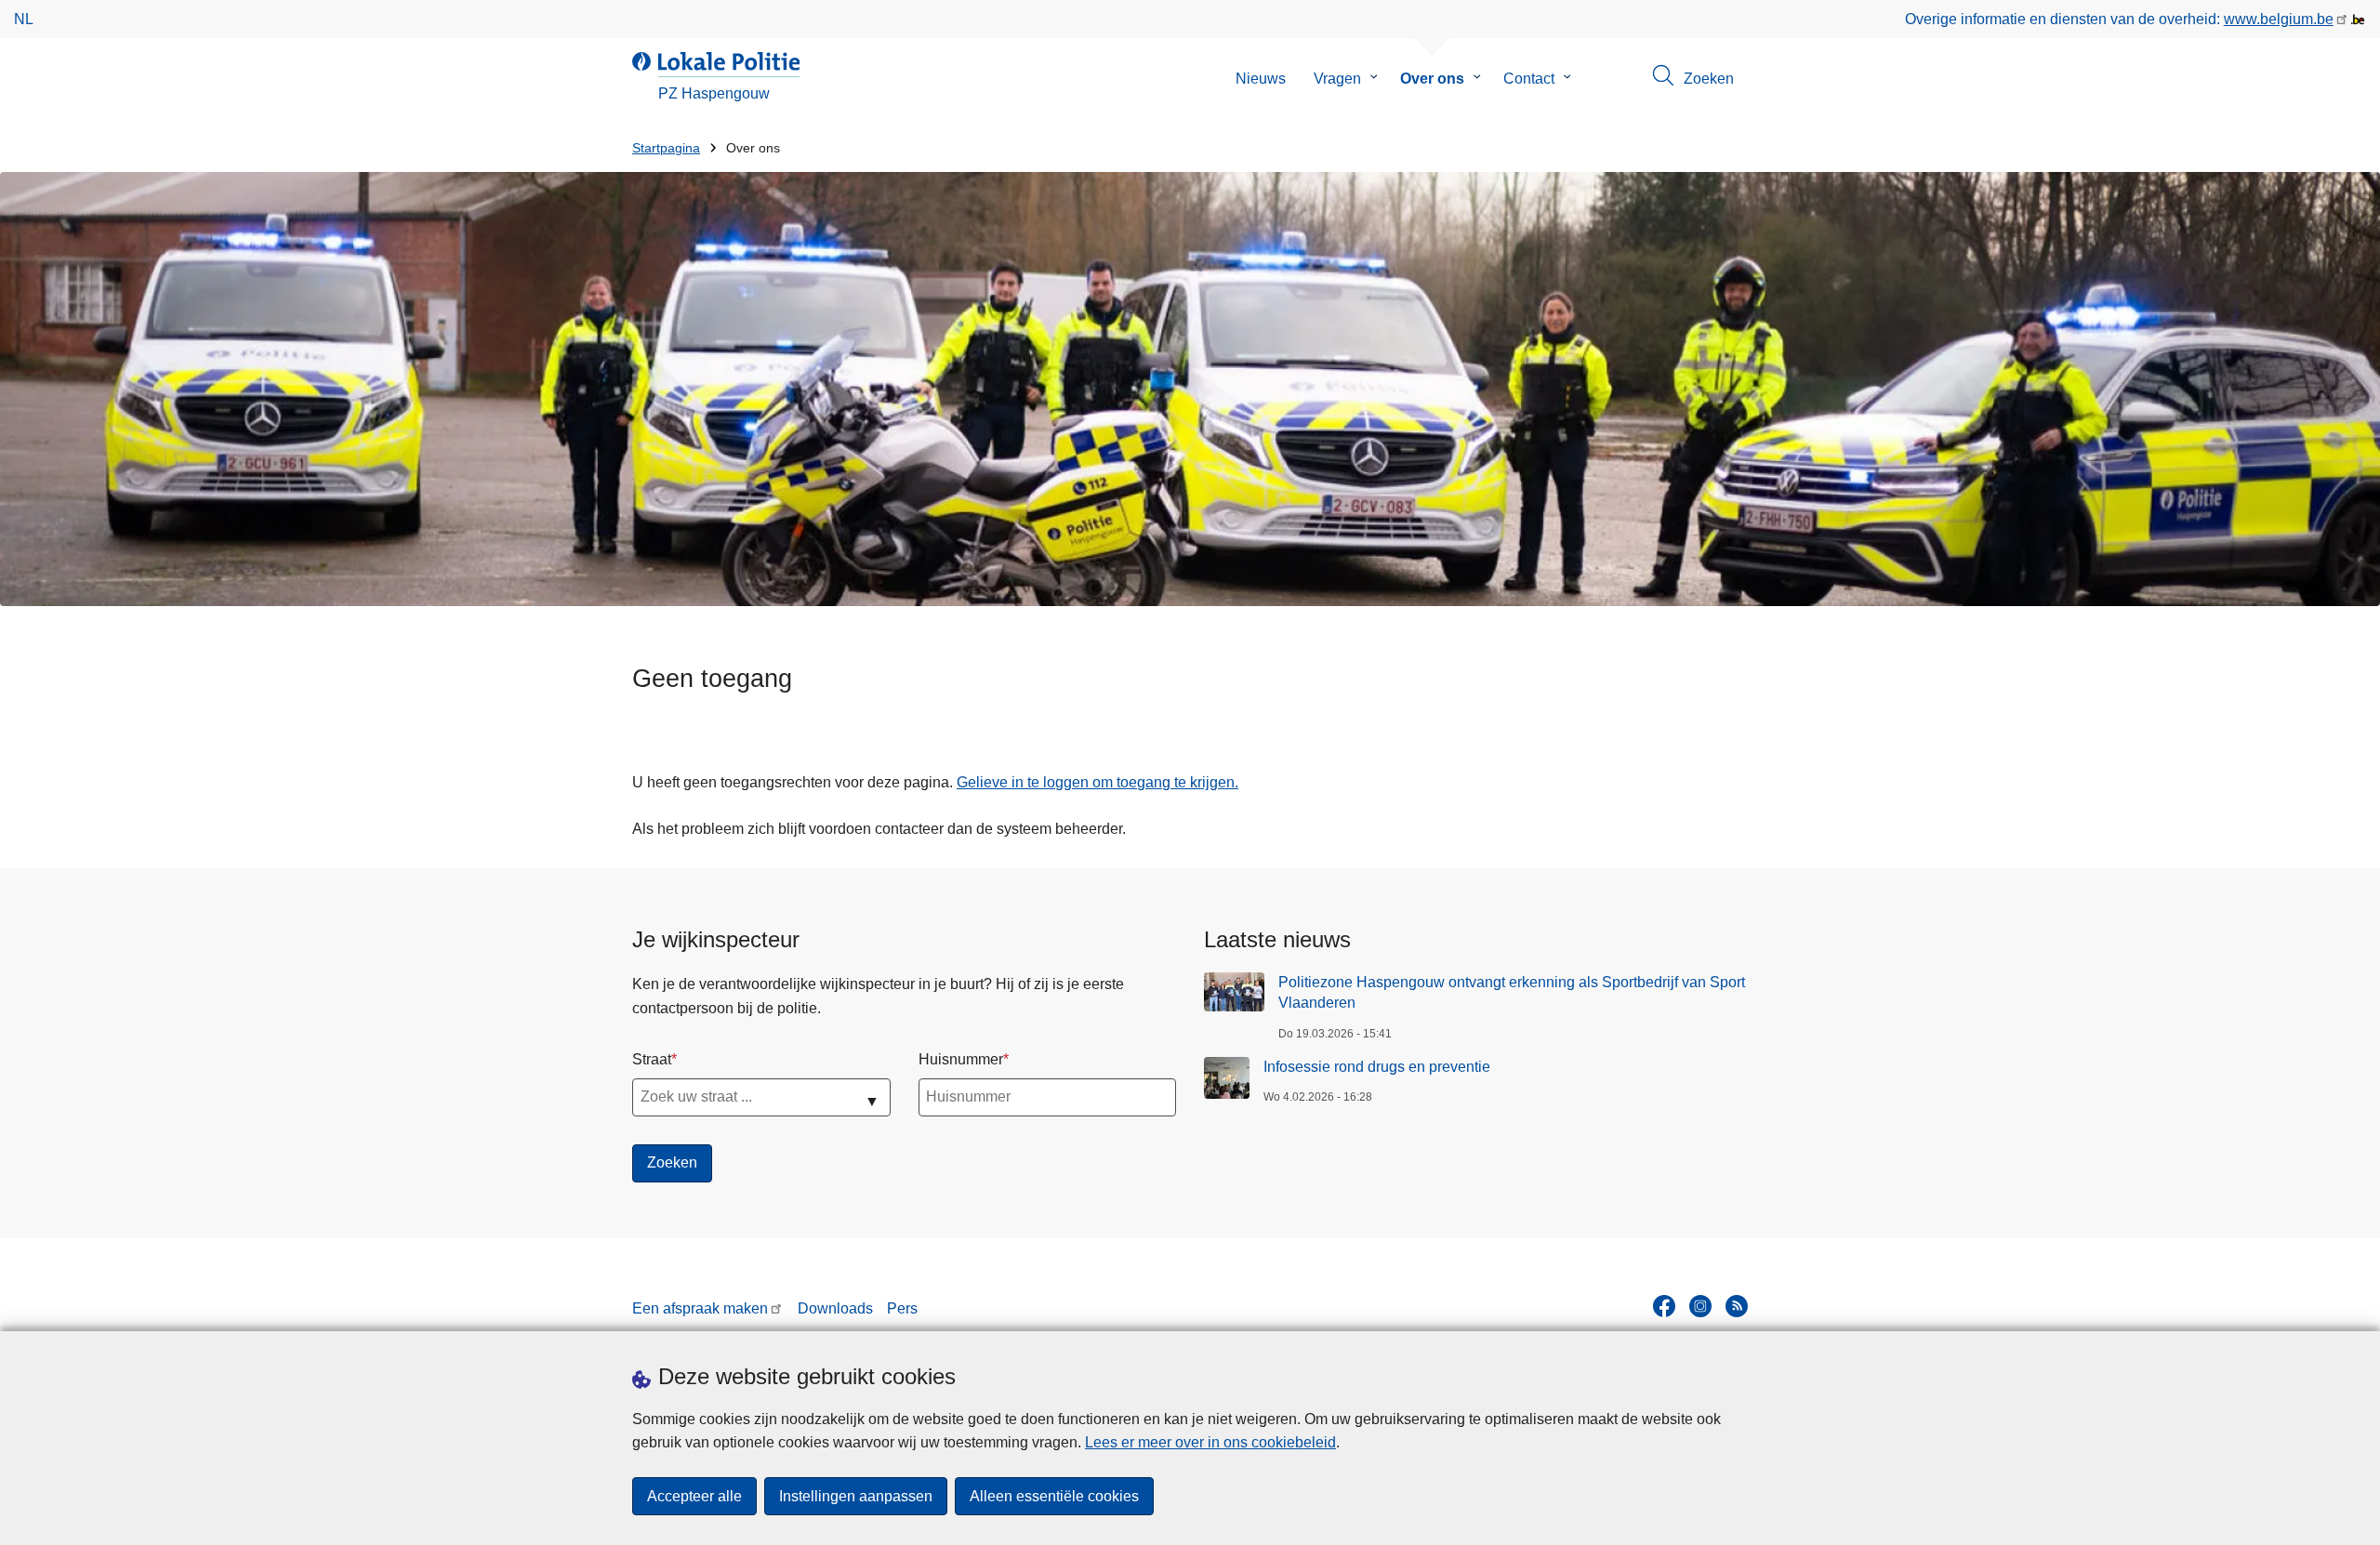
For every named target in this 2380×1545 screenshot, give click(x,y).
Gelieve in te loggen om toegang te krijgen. (1097, 782)
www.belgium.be (2279, 19)
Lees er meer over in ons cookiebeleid (1210, 1442)
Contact (1529, 79)
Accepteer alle (694, 1496)
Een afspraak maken (700, 1308)
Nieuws (1261, 79)
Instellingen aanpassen (856, 1496)
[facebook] (1664, 1306)
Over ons (1432, 79)
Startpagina (666, 148)
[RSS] (1737, 1306)
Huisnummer (961, 1059)
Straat (652, 1059)
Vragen (1337, 79)
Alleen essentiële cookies (1054, 1496)
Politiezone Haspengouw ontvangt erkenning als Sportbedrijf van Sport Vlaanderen (1512, 992)
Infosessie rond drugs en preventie (1377, 1067)
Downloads (835, 1308)
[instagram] (1700, 1306)
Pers (902, 1308)
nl (24, 19)
